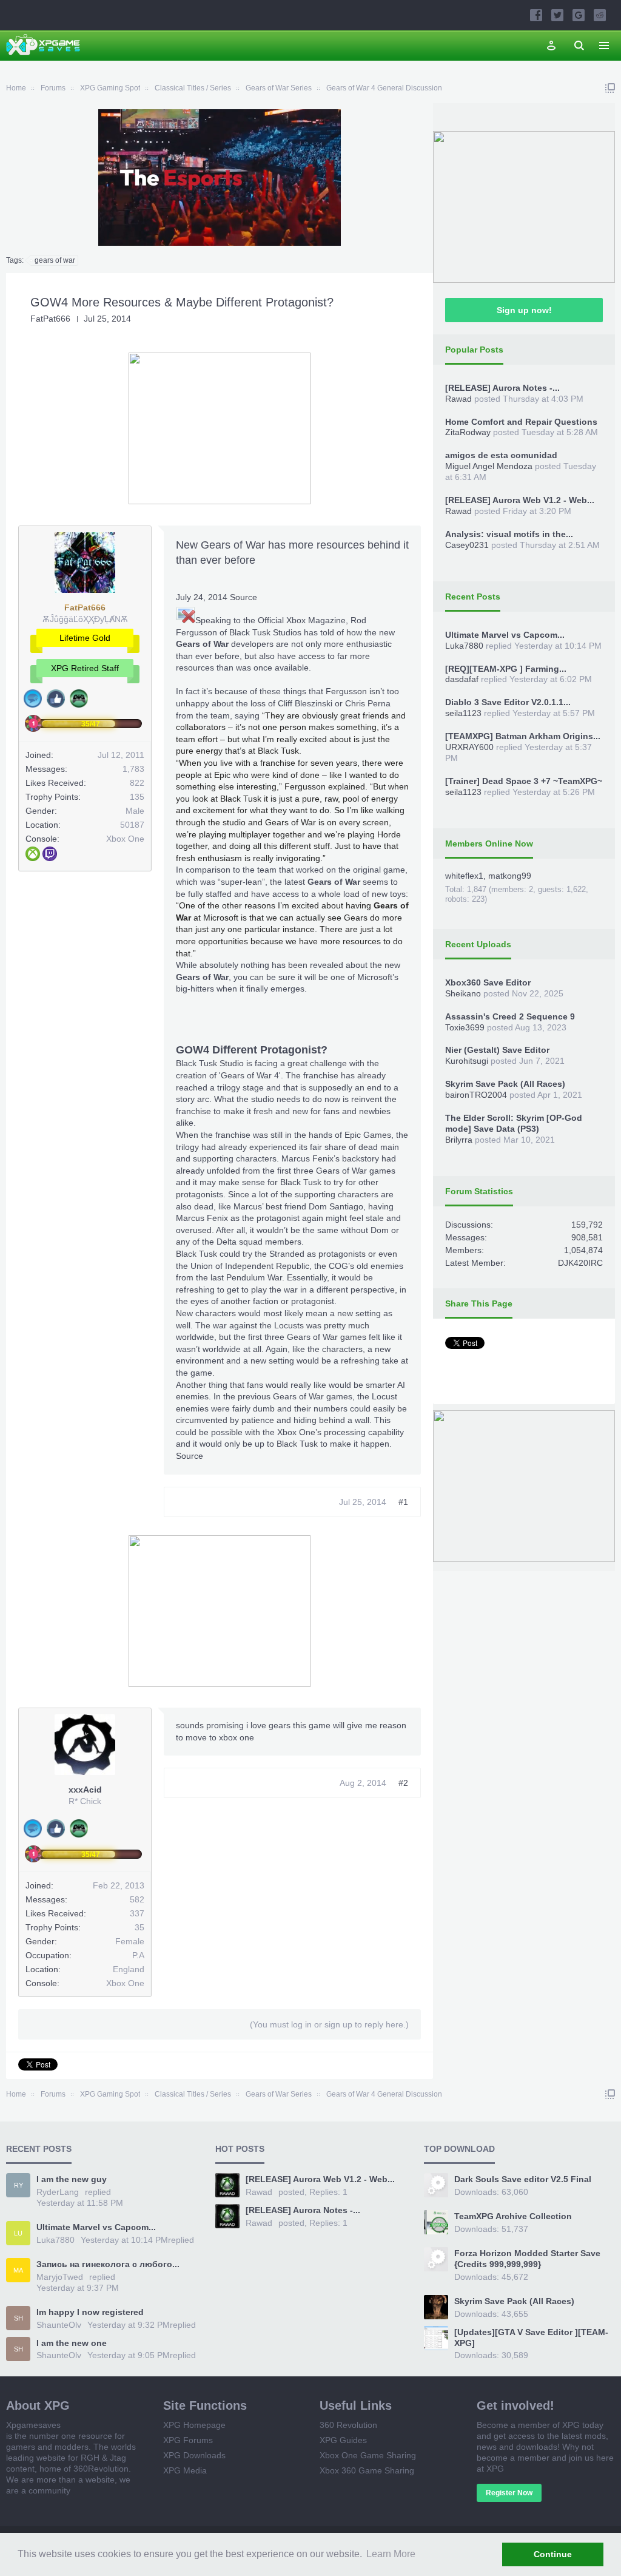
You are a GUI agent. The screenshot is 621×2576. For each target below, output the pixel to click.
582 (137, 1899)
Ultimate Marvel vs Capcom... (505, 635)
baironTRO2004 (476, 1095)
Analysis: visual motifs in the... (509, 534)
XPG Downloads (194, 2455)
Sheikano (463, 993)
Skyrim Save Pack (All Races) (505, 1084)
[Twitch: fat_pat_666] (50, 854)
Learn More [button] (391, 2554)
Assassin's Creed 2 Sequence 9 (510, 1016)
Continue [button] (553, 2554)
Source (243, 597)
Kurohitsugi (467, 1061)
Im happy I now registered (90, 2312)
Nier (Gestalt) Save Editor (497, 1050)
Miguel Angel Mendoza (489, 466)
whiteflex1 (464, 876)
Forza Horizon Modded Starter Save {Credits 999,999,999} (527, 2259)
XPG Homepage (194, 2425)
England (129, 1969)
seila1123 (463, 713)
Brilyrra (459, 1140)
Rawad (458, 399)
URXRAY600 (469, 747)
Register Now (509, 2493)
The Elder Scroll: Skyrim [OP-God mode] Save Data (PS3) (514, 1123)
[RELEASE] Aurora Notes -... (502, 388)
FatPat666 (50, 319)
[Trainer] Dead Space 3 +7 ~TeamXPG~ (524, 781)
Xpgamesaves (33, 2425)
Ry (18, 2185)
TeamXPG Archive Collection (513, 2216)
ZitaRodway (468, 432)
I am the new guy (72, 2179)
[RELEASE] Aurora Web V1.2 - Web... (520, 500)
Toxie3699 (465, 1027)
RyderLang (58, 2192)
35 (139, 1927)
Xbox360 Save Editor (488, 982)
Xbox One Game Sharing (368, 2455)
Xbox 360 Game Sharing (367, 2470)
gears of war (55, 260)
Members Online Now (489, 843)
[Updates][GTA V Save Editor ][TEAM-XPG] (531, 2338)
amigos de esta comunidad (501, 455)
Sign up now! (524, 310)
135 (137, 797)
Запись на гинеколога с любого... (108, 2264)
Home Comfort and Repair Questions (521, 422)
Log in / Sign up (551, 46)
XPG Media (185, 2470)
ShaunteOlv (59, 2325)
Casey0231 (467, 545)
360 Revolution (348, 2425)
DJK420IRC (580, 1263)
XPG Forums (188, 2440)
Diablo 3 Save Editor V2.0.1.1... (508, 702)
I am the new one (72, 2343)
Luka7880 (464, 646)
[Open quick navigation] (610, 88)
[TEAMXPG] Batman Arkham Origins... (523, 736)
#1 (403, 1502)
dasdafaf (462, 679)
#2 (403, 1783)
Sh (18, 2318)
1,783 (133, 769)
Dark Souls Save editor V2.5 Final (523, 2179)
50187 (132, 825)
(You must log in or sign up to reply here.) (329, 2024)
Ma (18, 2270)
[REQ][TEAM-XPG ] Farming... (506, 669)
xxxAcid (85, 1790)
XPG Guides (343, 2440)
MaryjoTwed (60, 2277)
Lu (18, 2233)
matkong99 (510, 876)
